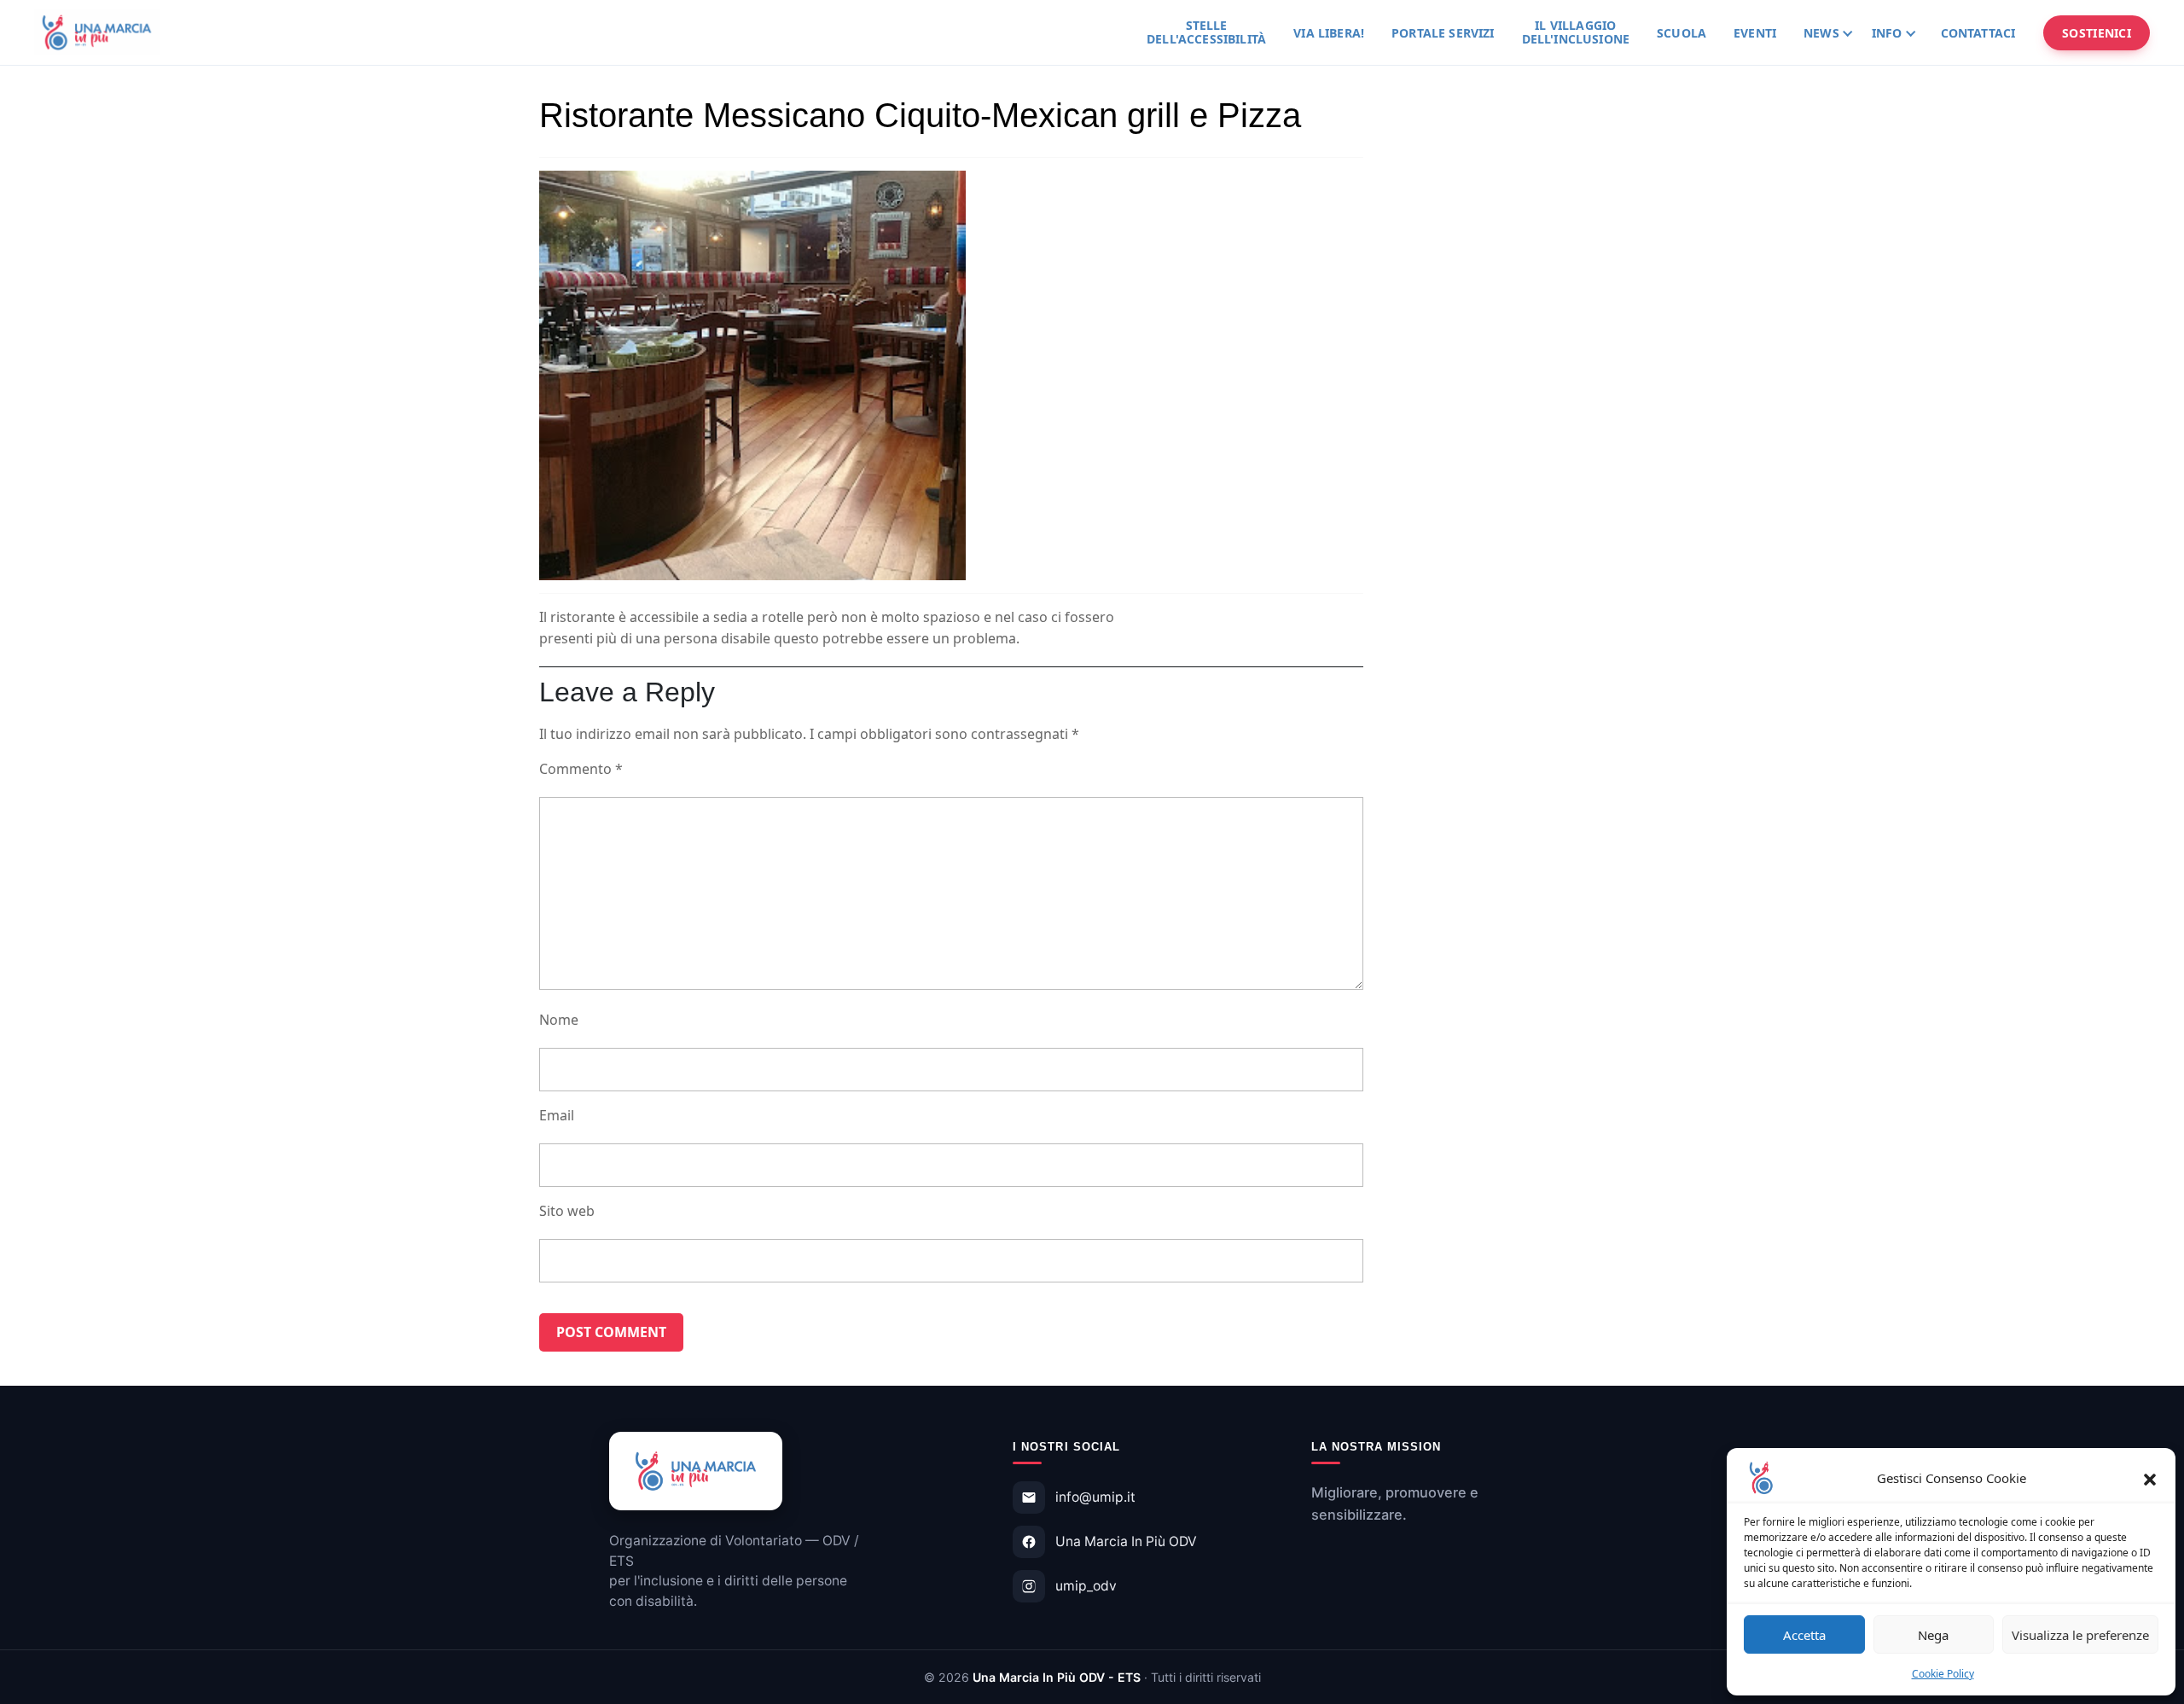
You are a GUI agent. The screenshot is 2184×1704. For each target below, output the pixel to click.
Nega (1933, 1635)
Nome (559, 1020)
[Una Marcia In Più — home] (97, 32)
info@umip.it (1095, 1497)
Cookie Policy (1943, 1674)
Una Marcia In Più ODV (1126, 1541)
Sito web (567, 1211)
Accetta (1804, 1635)
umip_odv (1086, 1586)
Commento (581, 769)
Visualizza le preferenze (2080, 1635)
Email (557, 1115)
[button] (2150, 1478)
